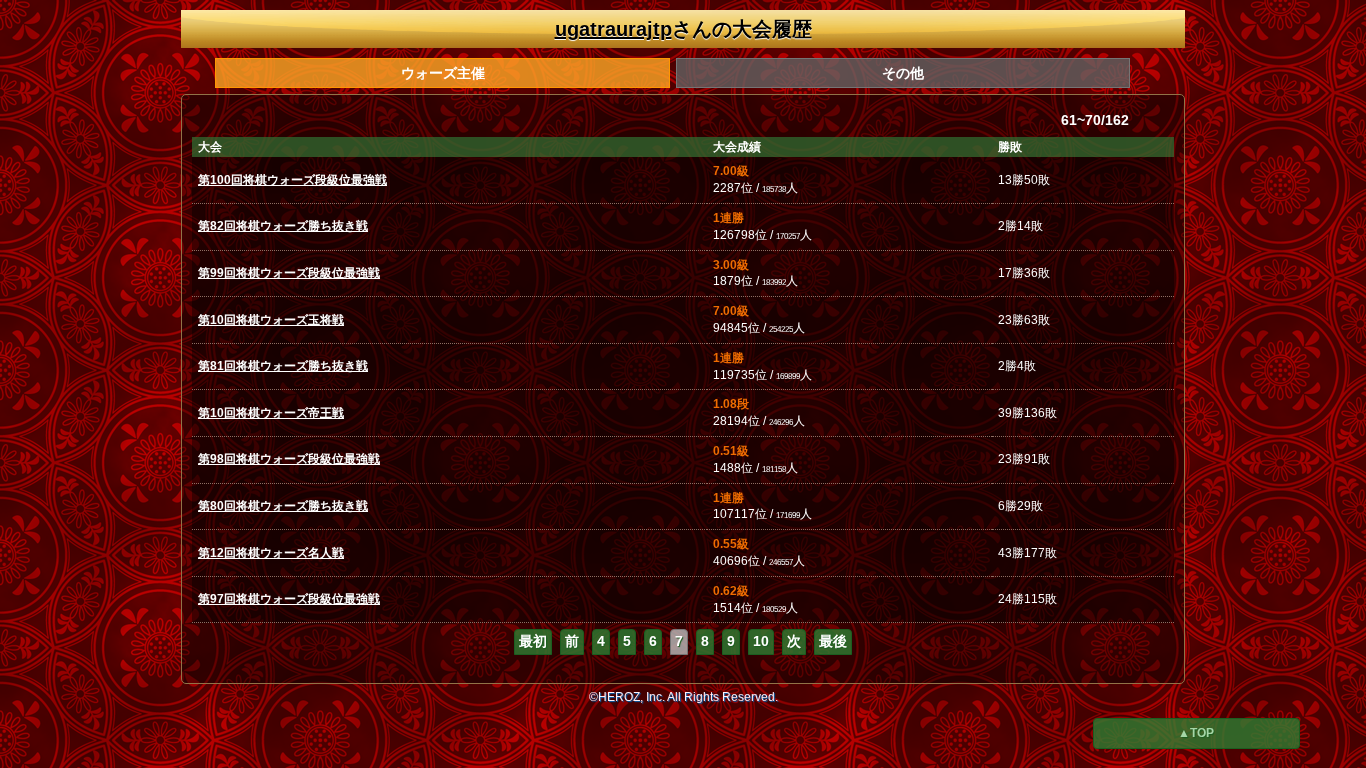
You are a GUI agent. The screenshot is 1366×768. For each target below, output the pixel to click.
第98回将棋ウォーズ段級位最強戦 (289, 459)
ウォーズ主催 (443, 73)
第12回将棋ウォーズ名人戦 (271, 553)
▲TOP (1196, 733)
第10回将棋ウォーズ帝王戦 (271, 413)
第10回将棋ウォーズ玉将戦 (271, 320)
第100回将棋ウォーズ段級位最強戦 (292, 180)
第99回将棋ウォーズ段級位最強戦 (289, 273)
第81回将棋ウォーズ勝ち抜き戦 (283, 366)
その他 (903, 73)
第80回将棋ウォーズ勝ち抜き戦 (283, 506)
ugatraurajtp (613, 29)
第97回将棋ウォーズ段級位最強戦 (289, 599)
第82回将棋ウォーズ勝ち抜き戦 (283, 226)
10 (761, 641)
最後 (833, 641)
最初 (533, 641)
